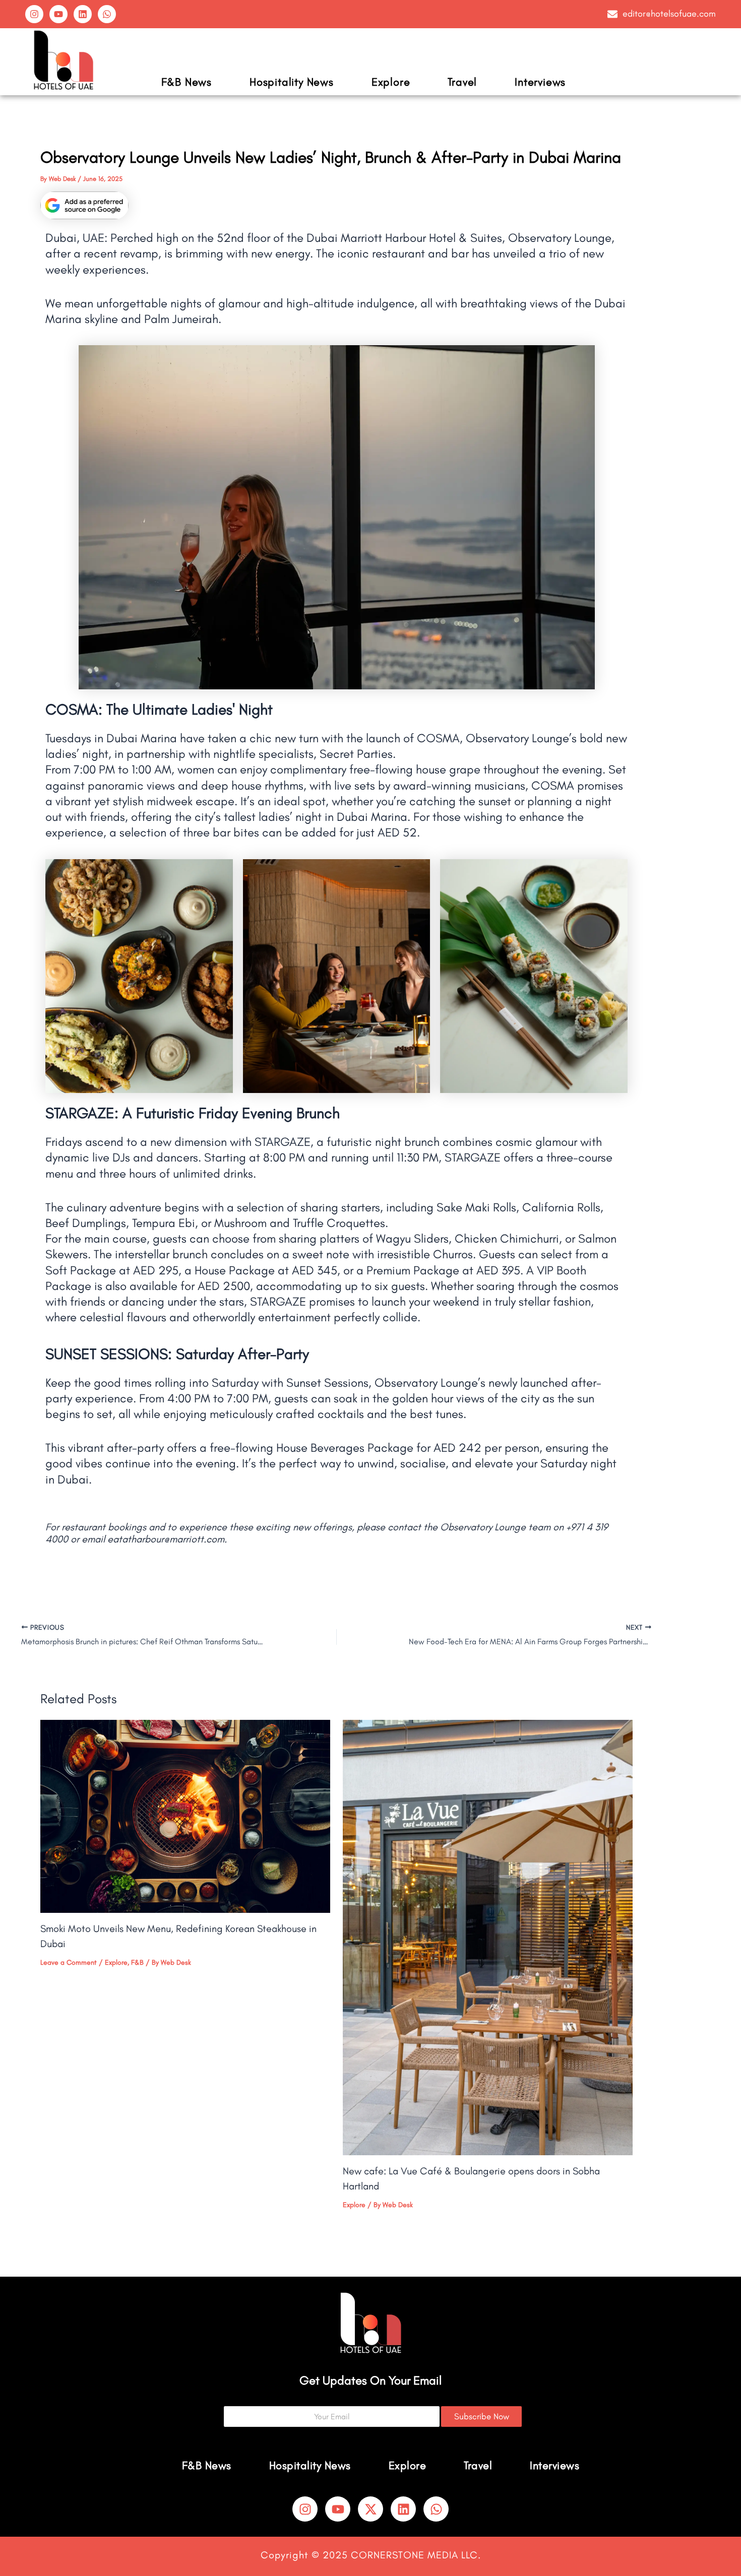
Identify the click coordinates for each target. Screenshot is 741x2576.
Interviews (540, 82)
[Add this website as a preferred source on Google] (84, 205)
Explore (391, 82)
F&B (137, 1962)
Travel (462, 82)
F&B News (187, 82)
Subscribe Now (482, 2416)
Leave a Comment (69, 1962)
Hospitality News (292, 82)
